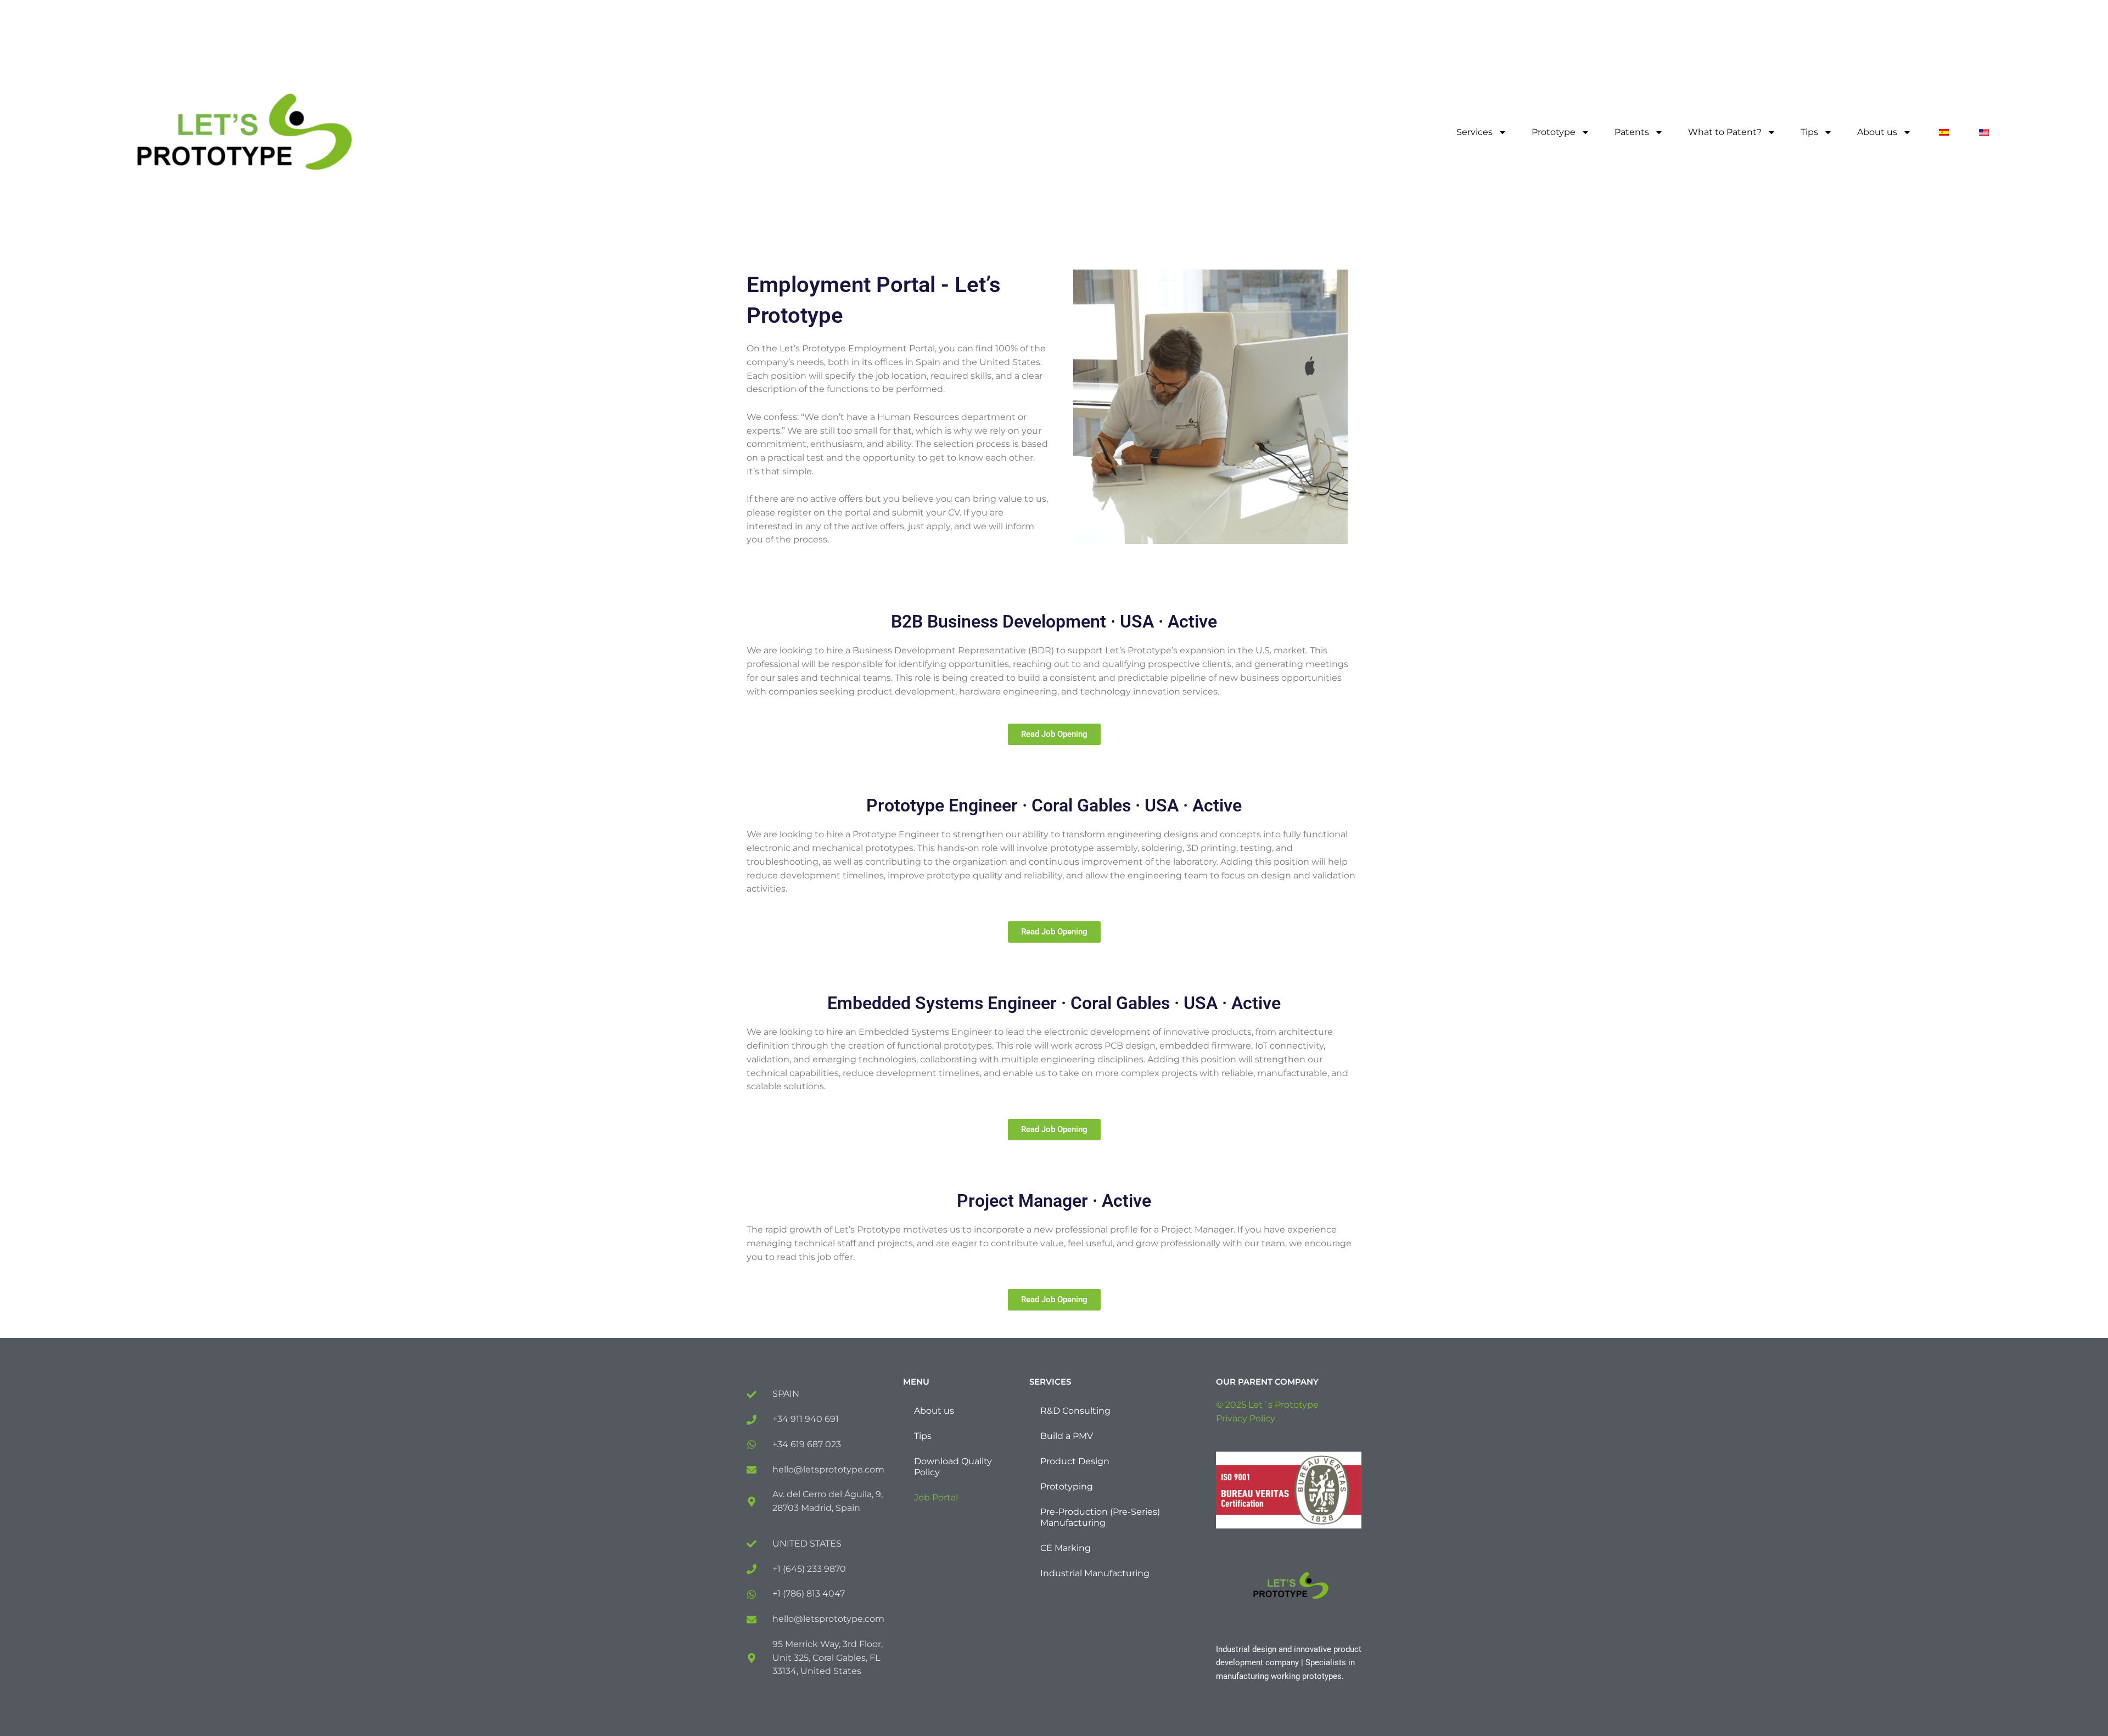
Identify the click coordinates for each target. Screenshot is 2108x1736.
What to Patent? (1725, 132)
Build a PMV (1067, 1436)
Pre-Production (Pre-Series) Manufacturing (1100, 1517)
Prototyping (1067, 1486)
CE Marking (1066, 1548)
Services (1475, 132)
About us (1877, 132)
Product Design (1075, 1461)
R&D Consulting (1075, 1411)
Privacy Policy (1246, 1418)
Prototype (1554, 132)
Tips (1809, 132)
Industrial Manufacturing (1095, 1573)
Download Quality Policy (953, 1467)
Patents (1632, 132)
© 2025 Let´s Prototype (1267, 1405)
